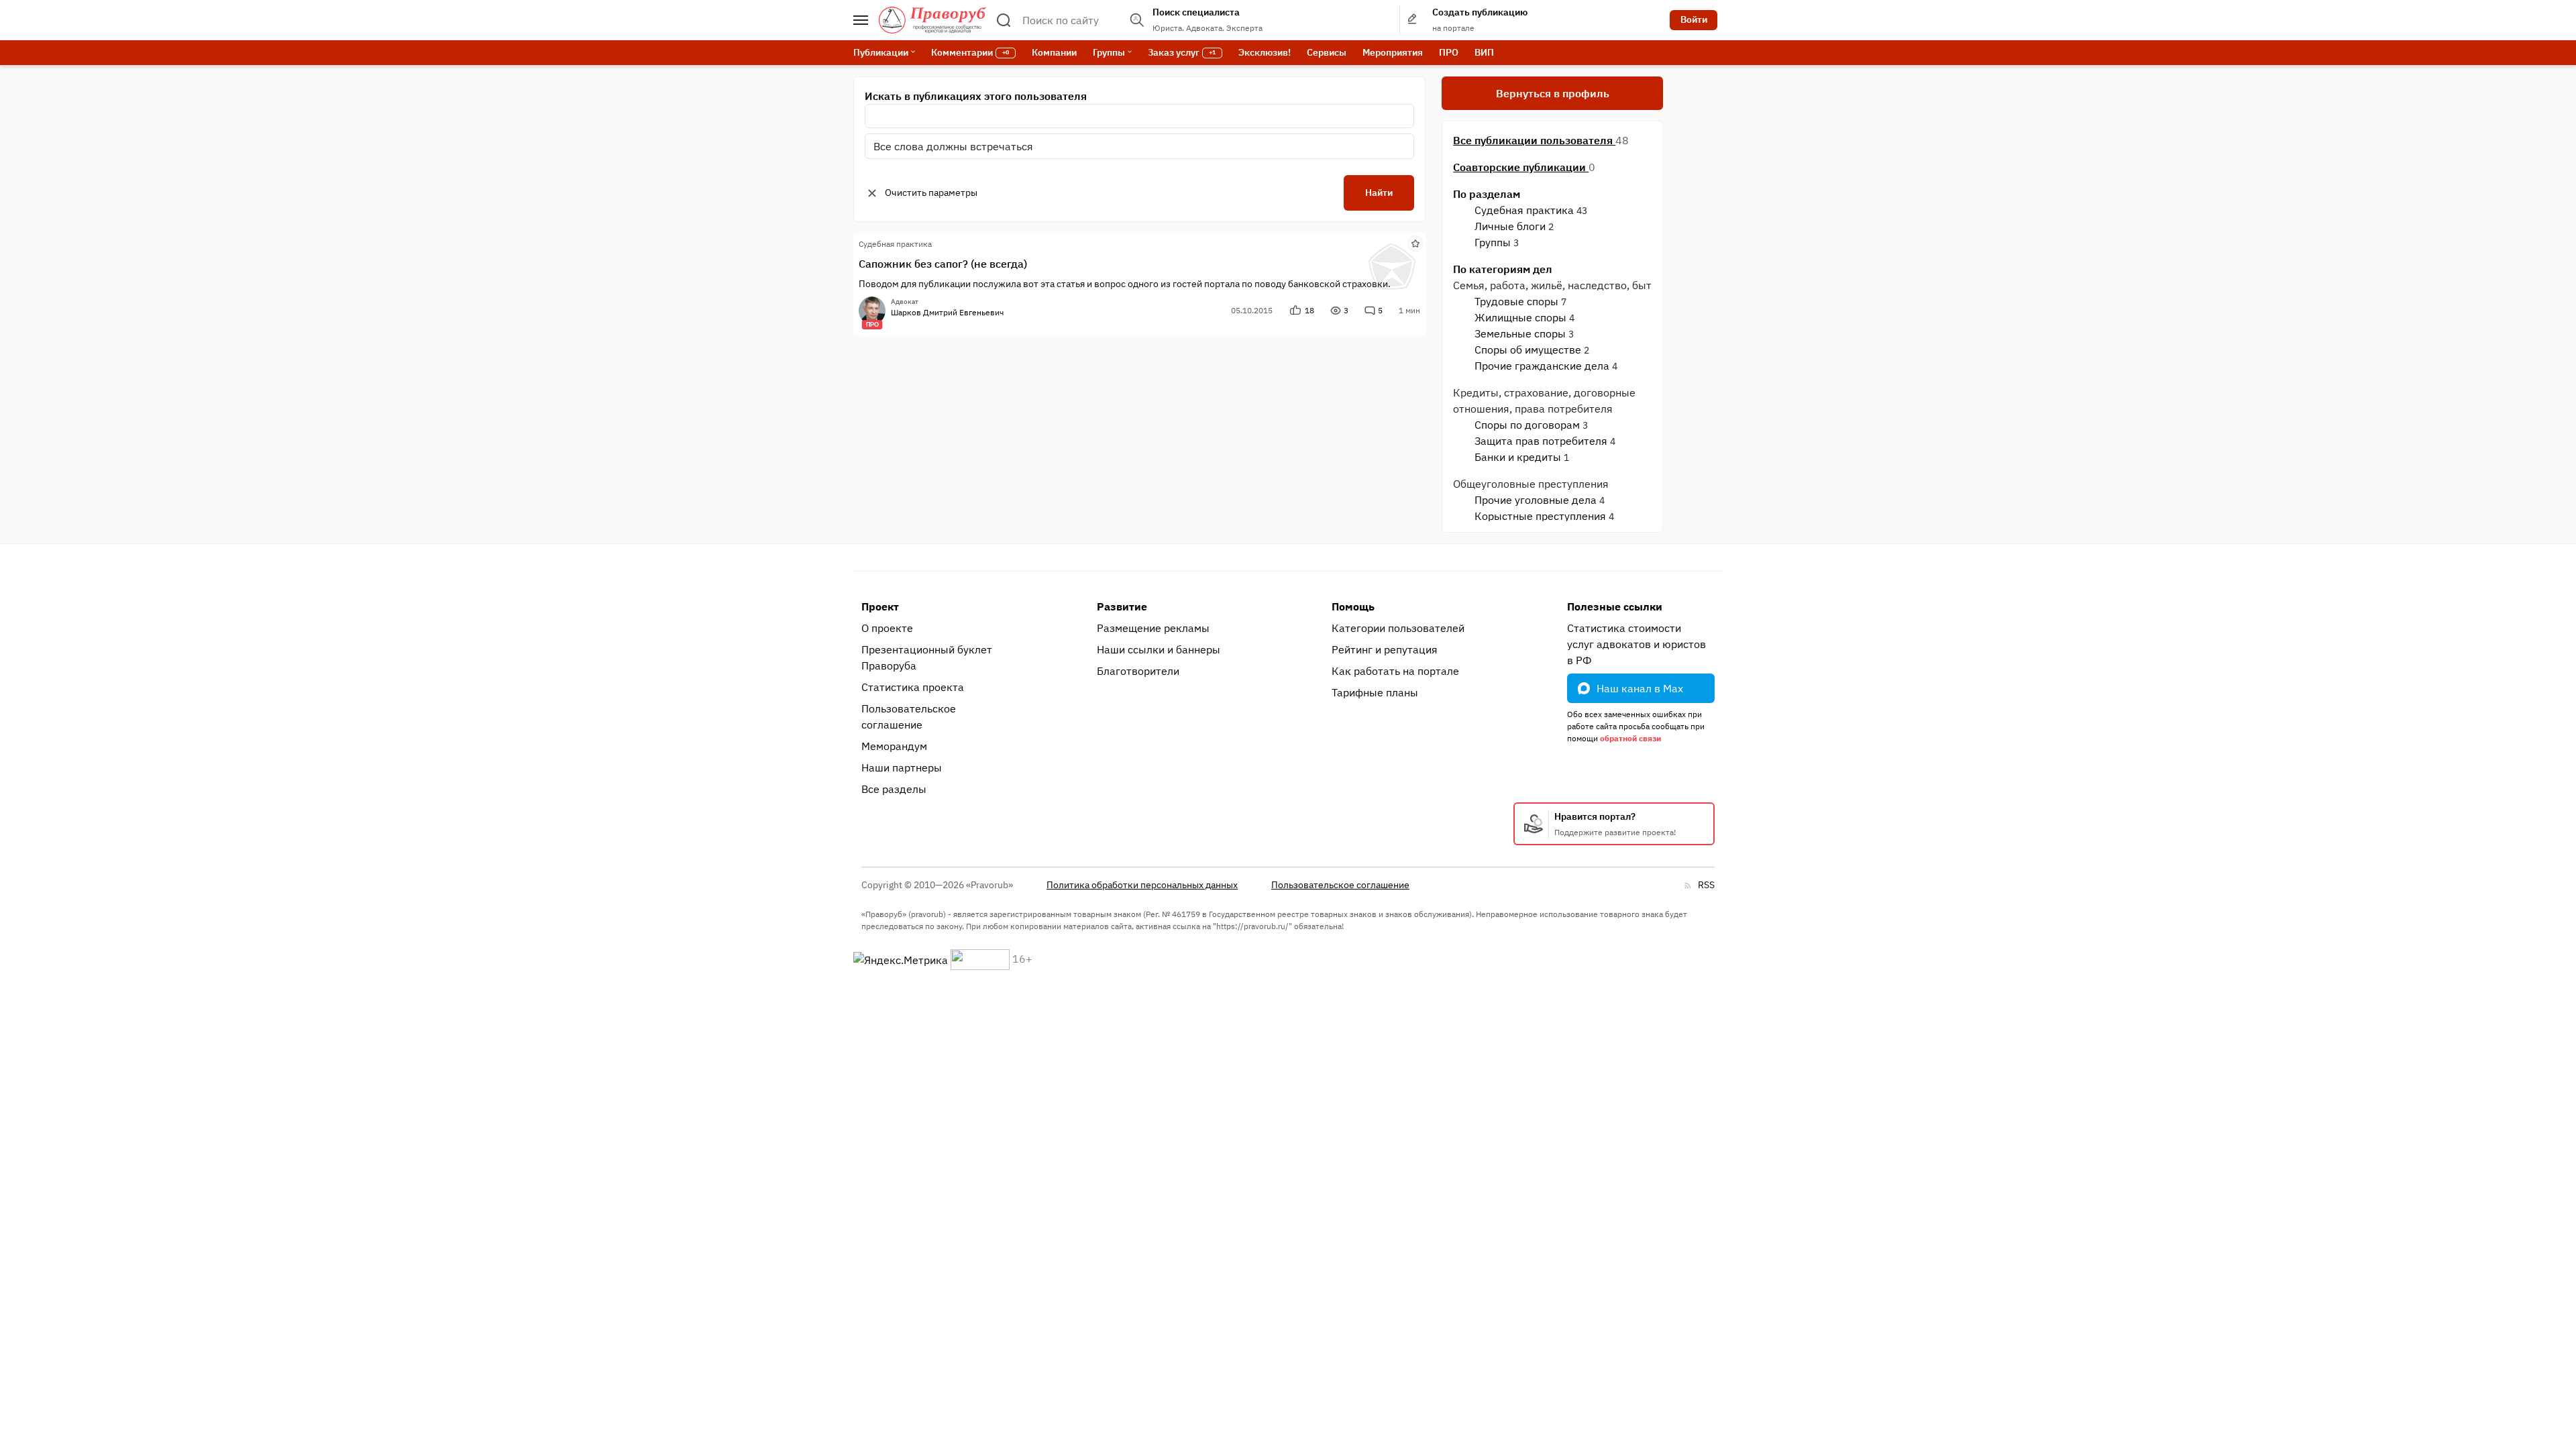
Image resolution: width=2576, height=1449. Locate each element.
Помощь (1353, 606)
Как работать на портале (1395, 671)
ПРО (1449, 52)
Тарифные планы (1375, 692)
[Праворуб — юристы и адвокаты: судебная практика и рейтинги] (932, 20)
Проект (880, 606)
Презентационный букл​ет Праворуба (927, 657)
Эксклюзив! (1265, 52)
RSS (1706, 885)
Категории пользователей (1398, 628)
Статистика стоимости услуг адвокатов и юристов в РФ (1636, 644)
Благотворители (1138, 671)
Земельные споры (1520, 333)
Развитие (1122, 606)
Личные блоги (1510, 226)
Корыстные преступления (1540, 516)
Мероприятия (1393, 52)
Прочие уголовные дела (1536, 500)
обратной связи (1630, 738)
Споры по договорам (1527, 425)
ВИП (1484, 52)
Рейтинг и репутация (1385, 649)
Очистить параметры (931, 193)
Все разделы (894, 789)
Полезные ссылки (1615, 606)
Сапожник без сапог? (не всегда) (943, 264)
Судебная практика (1524, 210)
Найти (1379, 193)
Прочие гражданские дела (1542, 366)
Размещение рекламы (1153, 628)
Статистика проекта (913, 687)
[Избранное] (1415, 243)
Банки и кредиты (1518, 457)
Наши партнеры (902, 767)
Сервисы (1327, 52)
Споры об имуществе (1528, 350)
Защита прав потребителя (1541, 441)
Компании (1054, 52)
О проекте (887, 628)
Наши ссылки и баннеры (1159, 649)
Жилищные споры (1520, 317)
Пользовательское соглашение (909, 716)
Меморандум (894, 746)
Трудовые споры (1516, 301)
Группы (1493, 242)
